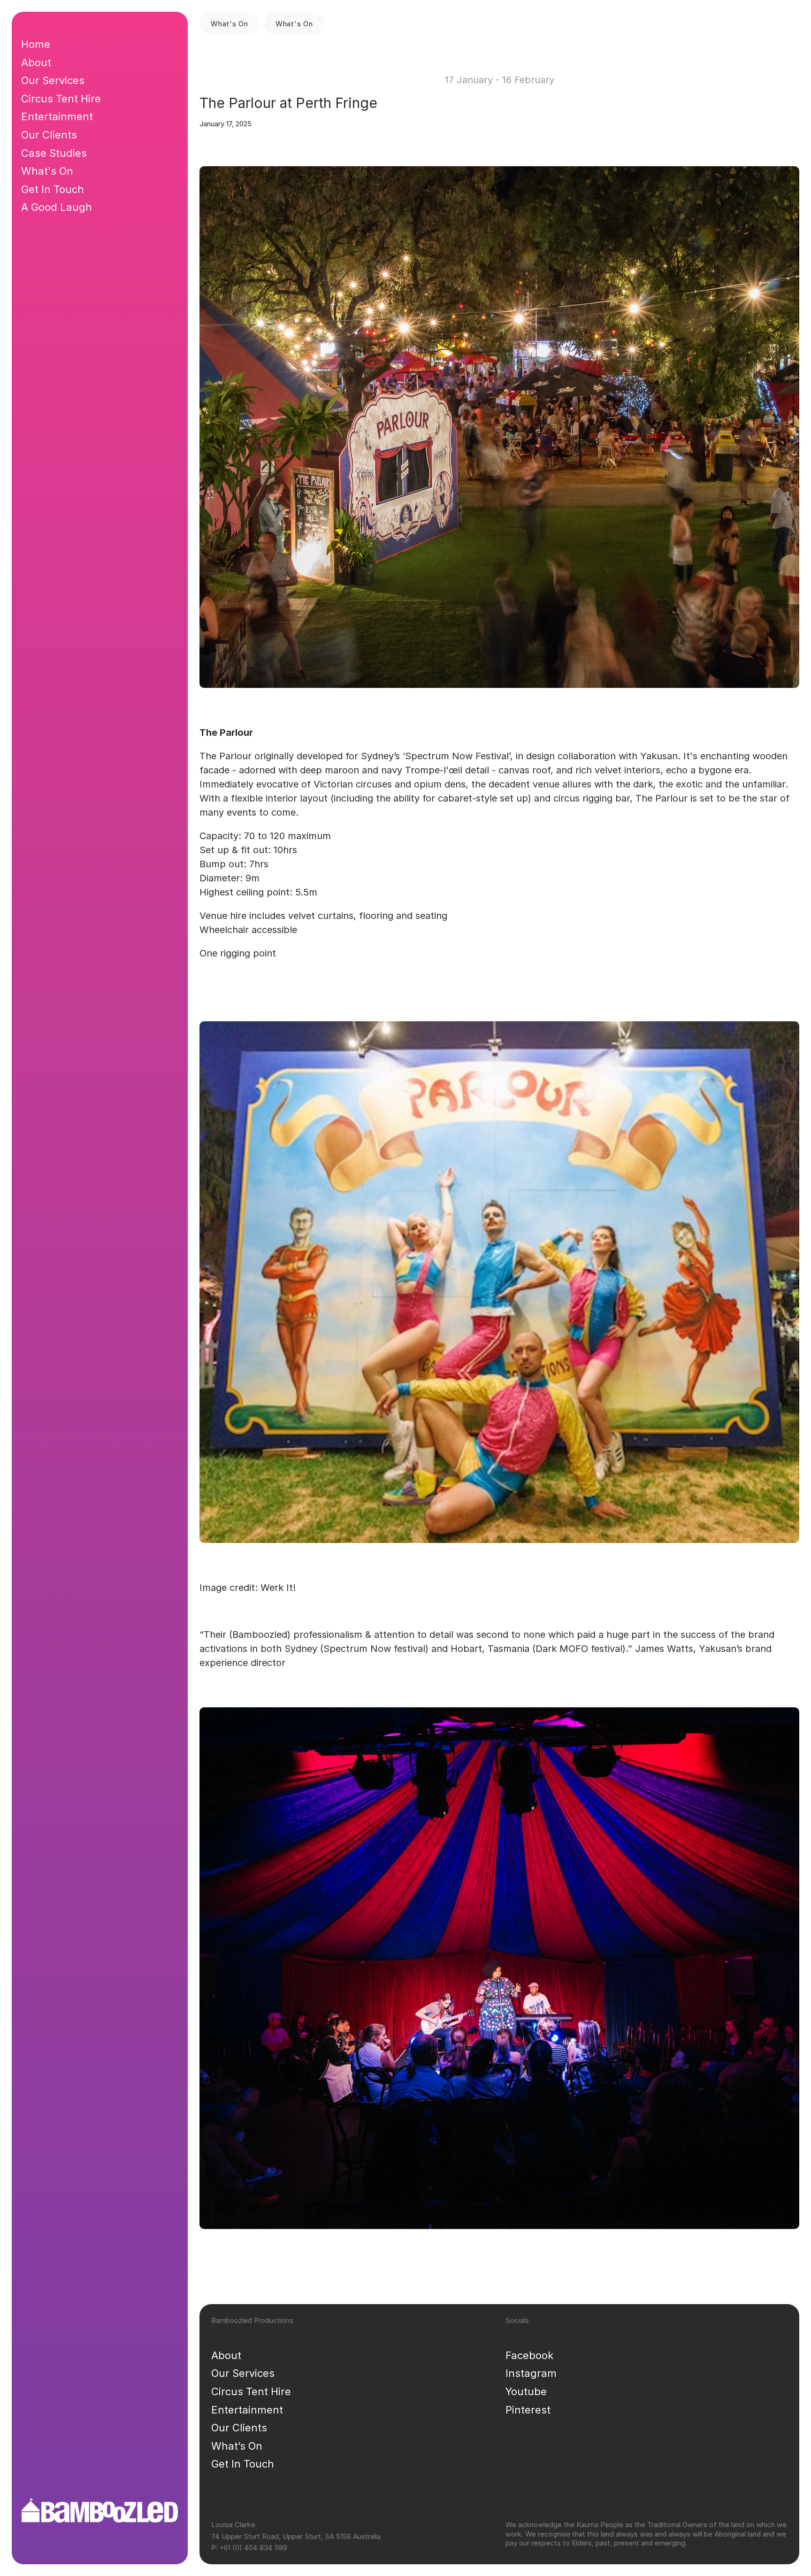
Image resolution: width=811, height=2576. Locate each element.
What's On (47, 171)
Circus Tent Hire (251, 2391)
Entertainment (247, 2410)
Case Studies (54, 153)
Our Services (243, 2373)
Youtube (526, 2391)
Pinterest (528, 2410)
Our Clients (239, 2428)
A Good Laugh (57, 207)
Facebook (529, 2355)
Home (36, 44)
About (226, 2355)
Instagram (531, 2373)
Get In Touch (243, 2464)
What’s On (237, 2446)
